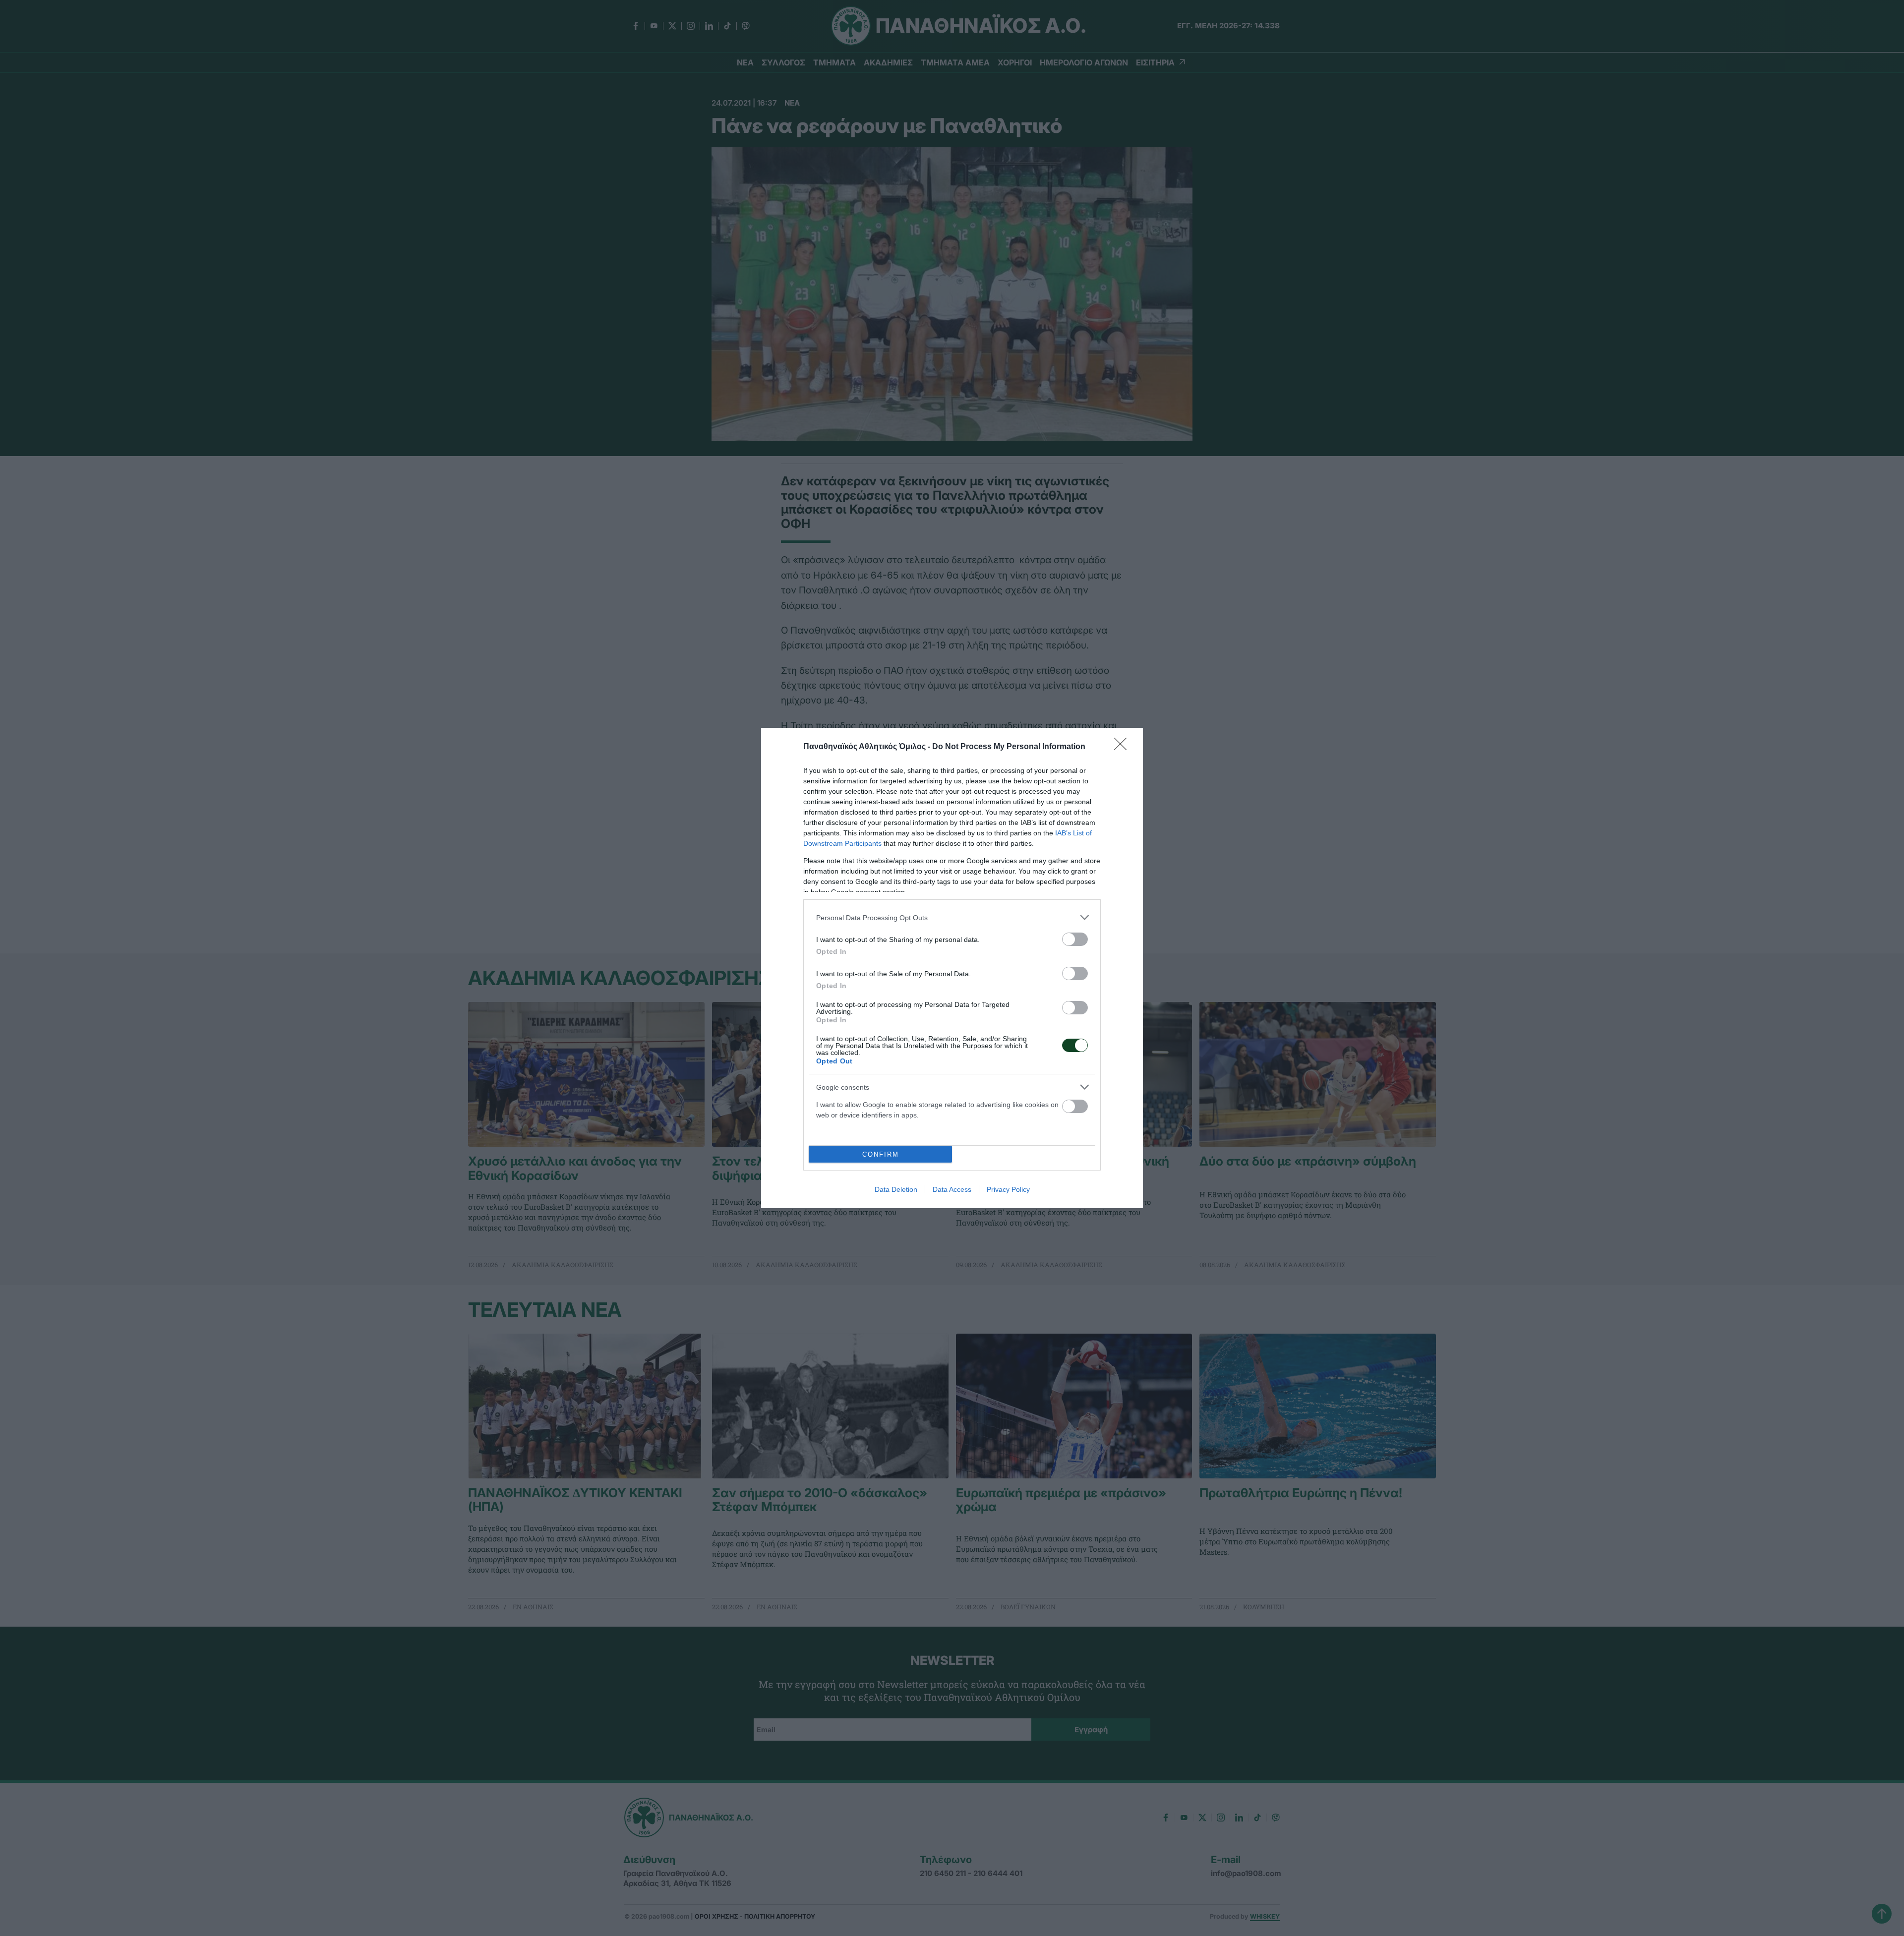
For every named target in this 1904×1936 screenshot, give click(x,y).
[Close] (1124, 747)
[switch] (1075, 939)
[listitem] (952, 917)
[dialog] (952, 968)
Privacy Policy (1008, 1189)
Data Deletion (896, 1189)
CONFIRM (881, 1154)
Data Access (952, 1189)
